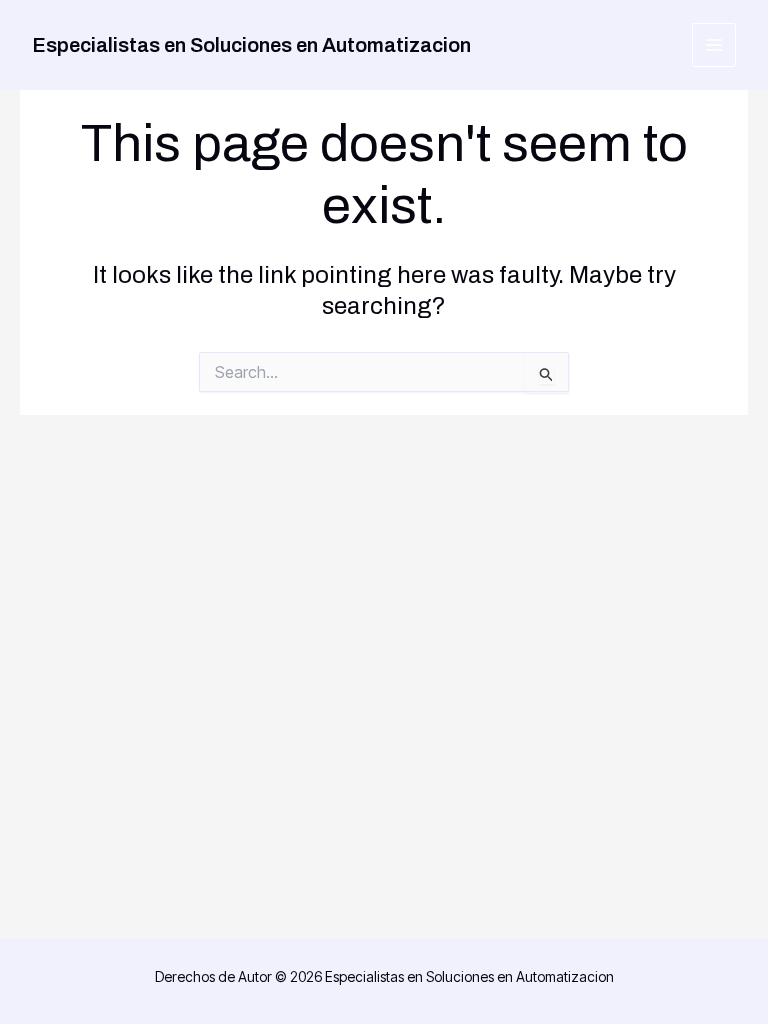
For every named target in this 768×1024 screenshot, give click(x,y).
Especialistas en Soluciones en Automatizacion (251, 45)
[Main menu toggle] (714, 45)
